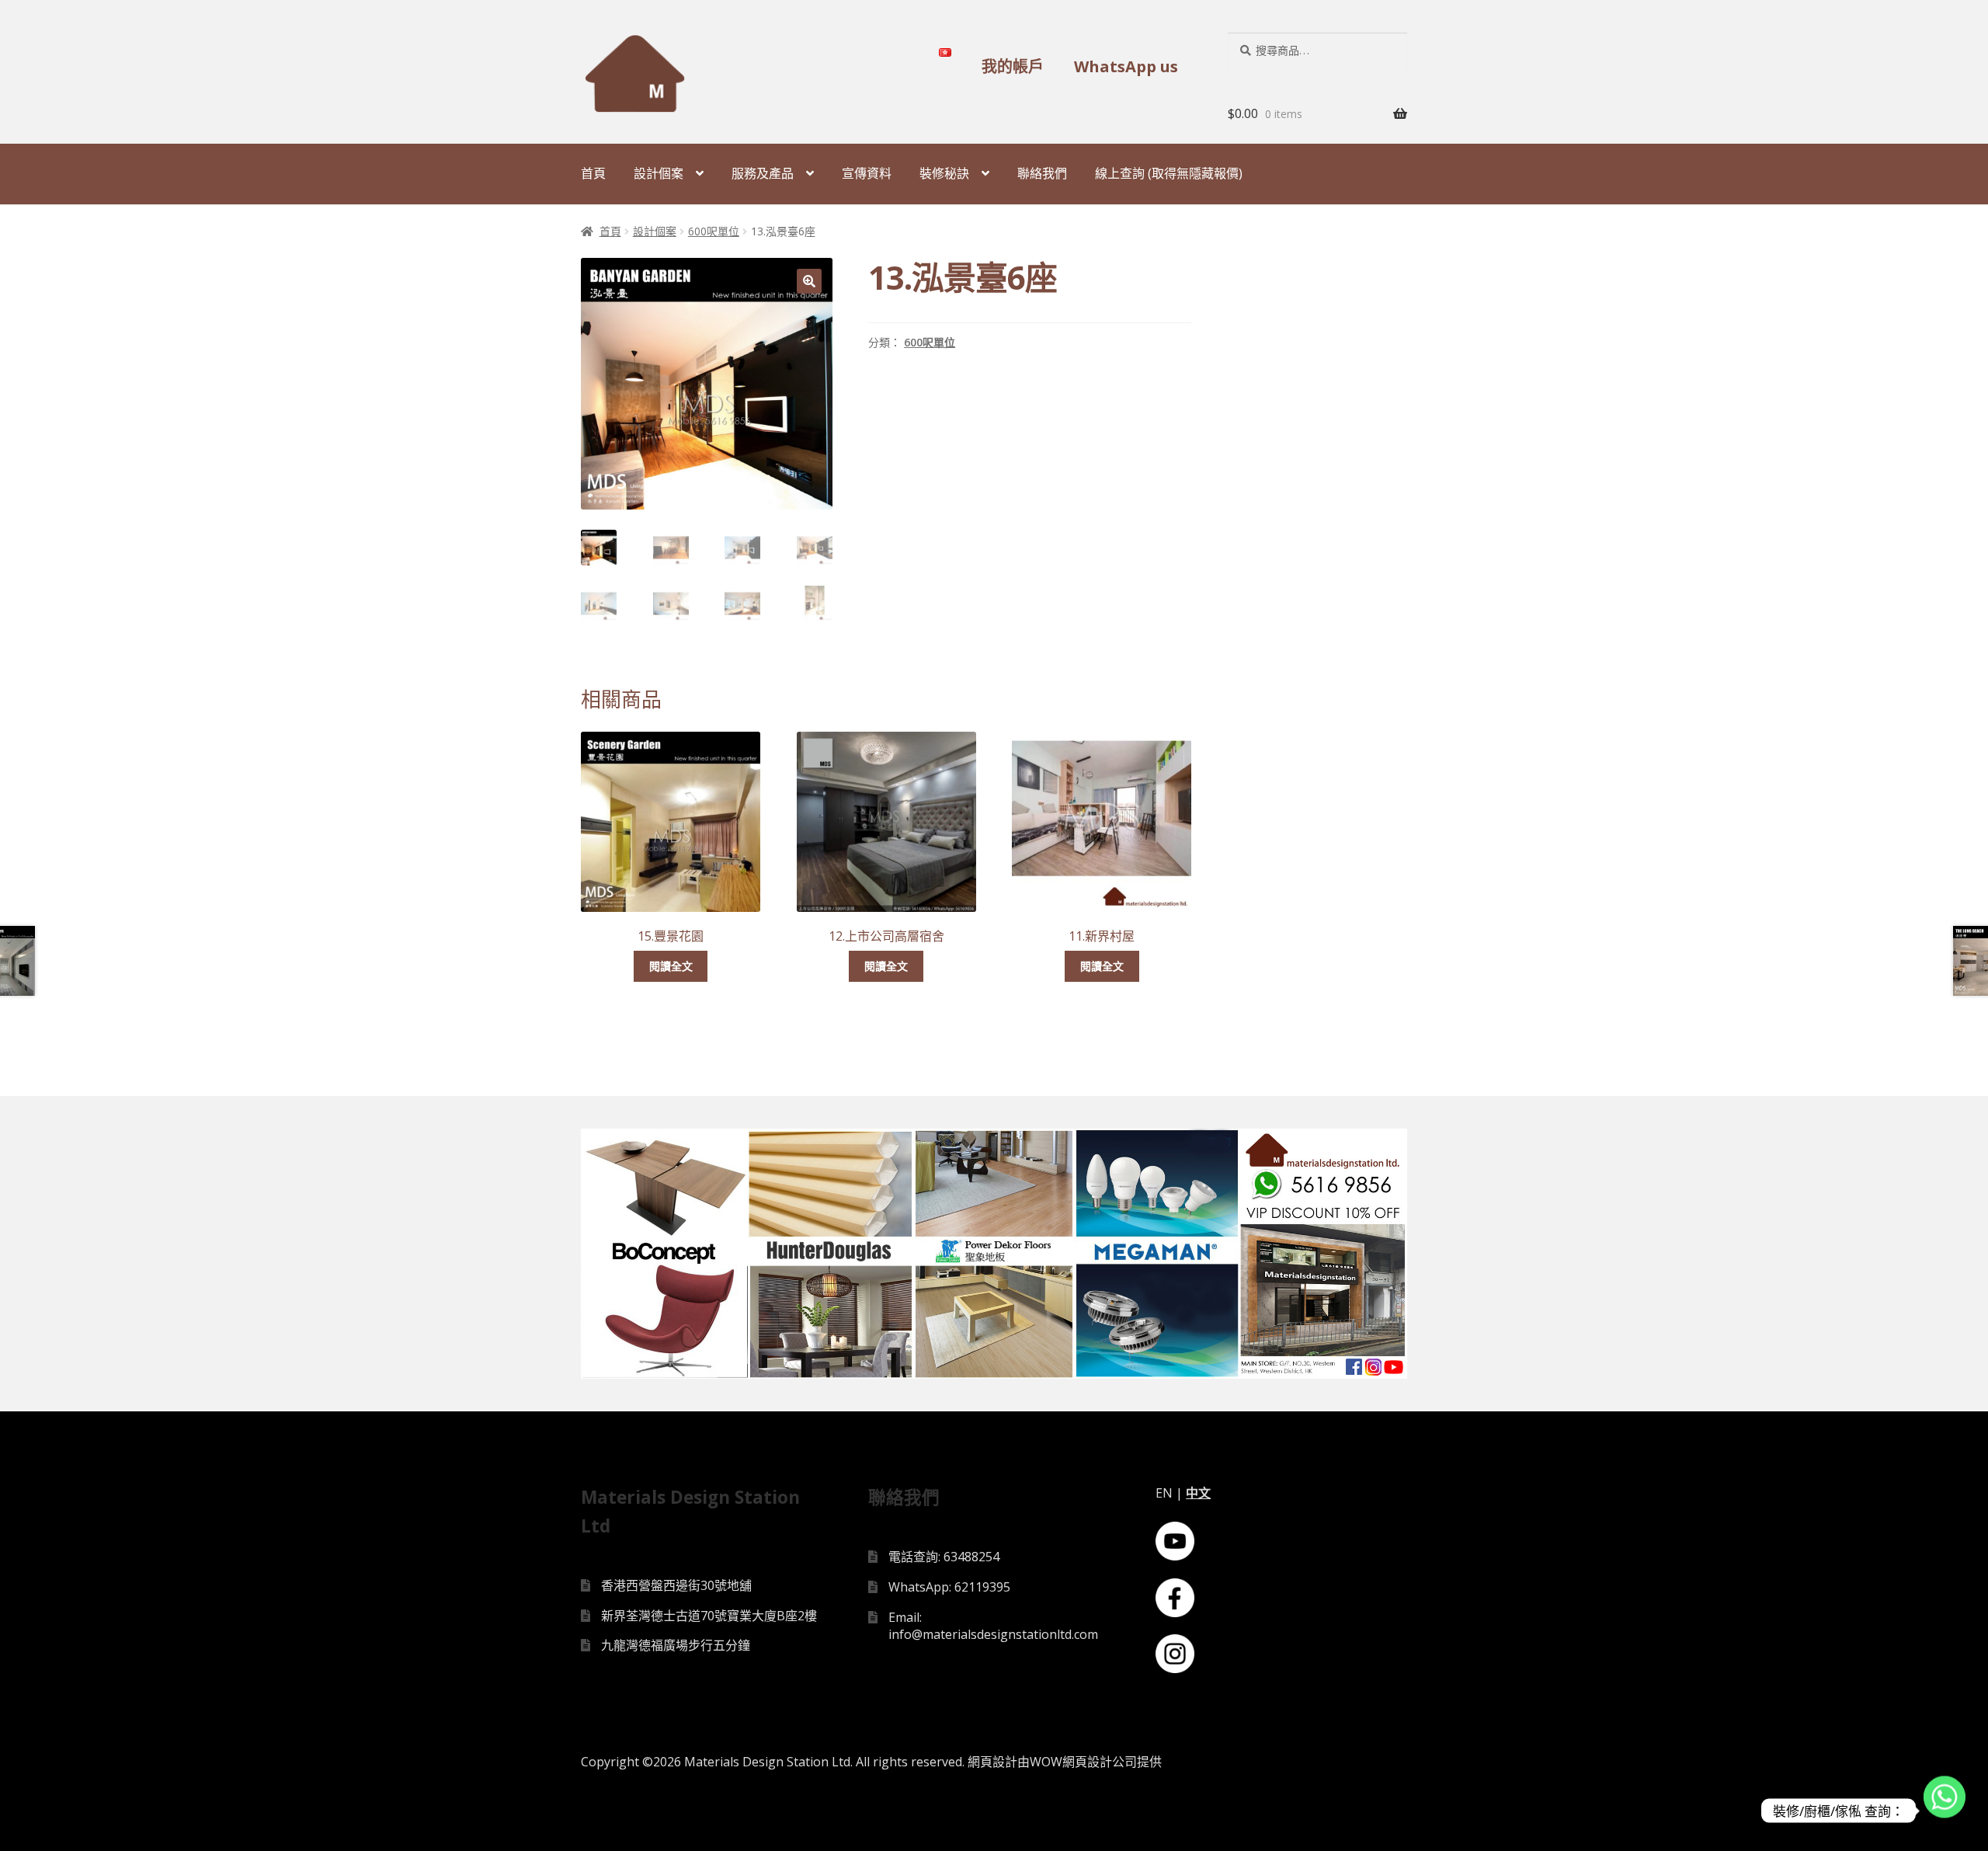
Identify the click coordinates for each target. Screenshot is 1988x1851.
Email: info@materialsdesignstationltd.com (993, 1626)
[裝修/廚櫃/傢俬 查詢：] (1945, 1811)
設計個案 (659, 173)
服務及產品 (763, 173)
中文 (1198, 1493)
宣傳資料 (867, 173)
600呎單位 (714, 231)
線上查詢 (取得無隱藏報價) (1169, 173)
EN (1164, 1493)
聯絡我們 (1042, 173)
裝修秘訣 (944, 173)
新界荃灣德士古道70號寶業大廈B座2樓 (709, 1616)
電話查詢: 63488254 (944, 1557)
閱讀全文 (671, 966)
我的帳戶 (1013, 66)
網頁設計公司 (1100, 1762)
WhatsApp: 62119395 (949, 1587)
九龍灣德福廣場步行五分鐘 (676, 1645)
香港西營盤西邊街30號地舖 (676, 1585)
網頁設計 (992, 1762)
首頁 (593, 173)
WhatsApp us (1126, 66)
